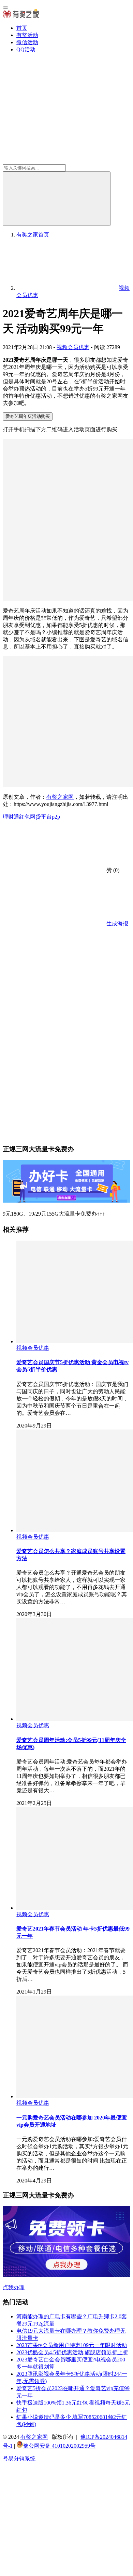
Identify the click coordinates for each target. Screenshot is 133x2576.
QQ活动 (26, 49)
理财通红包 (16, 817)
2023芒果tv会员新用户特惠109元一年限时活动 (72, 2345)
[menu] (5, 8)
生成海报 (117, 924)
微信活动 (27, 42)
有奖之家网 (60, 797)
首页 (22, 28)
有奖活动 (27, 35)
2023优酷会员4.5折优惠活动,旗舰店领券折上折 (72, 2352)
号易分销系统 (19, 2458)
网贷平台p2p (45, 817)
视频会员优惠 (73, 347)
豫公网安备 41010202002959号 (59, 2446)
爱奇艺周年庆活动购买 (28, 416)
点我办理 (14, 2287)
